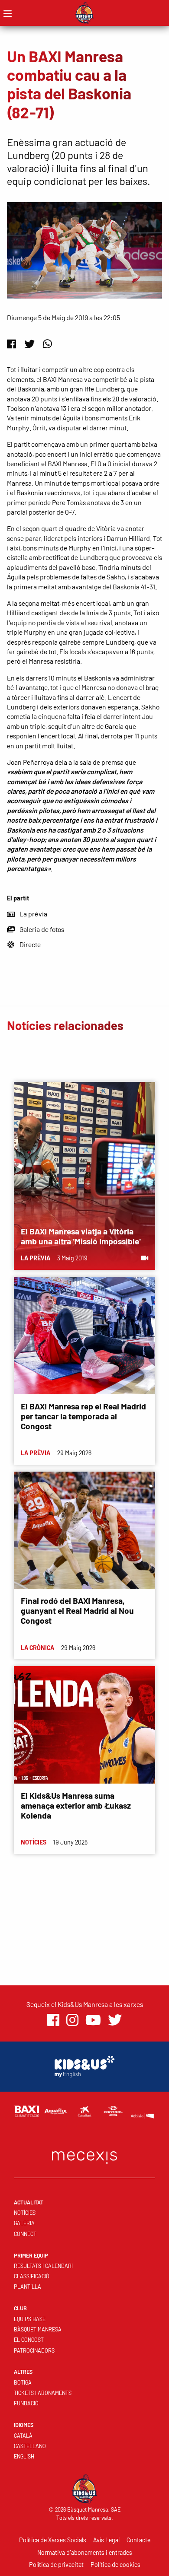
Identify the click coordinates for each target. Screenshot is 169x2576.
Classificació (32, 2276)
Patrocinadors (34, 2350)
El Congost (29, 2340)
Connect (25, 2234)
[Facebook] (11, 344)
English (24, 2456)
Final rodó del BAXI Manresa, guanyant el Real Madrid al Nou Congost (77, 1611)
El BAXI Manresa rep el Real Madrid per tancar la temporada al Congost (83, 1416)
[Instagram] (72, 2020)
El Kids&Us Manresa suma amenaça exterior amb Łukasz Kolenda (76, 1805)
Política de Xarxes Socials (53, 2540)
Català (23, 2436)
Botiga (23, 2382)
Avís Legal (106, 2540)
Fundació (26, 2403)
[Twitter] (29, 344)
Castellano (30, 2446)
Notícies (25, 2213)
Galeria (24, 2223)
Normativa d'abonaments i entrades (85, 2552)
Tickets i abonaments (43, 2393)
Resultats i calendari (43, 2266)
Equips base (30, 2319)
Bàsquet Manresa (38, 2329)
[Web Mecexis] (84, 2155)
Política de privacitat (56, 2565)
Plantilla (28, 2287)
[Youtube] (93, 2020)
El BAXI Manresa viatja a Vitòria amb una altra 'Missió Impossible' (81, 1236)
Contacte (138, 2540)
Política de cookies (115, 2565)
